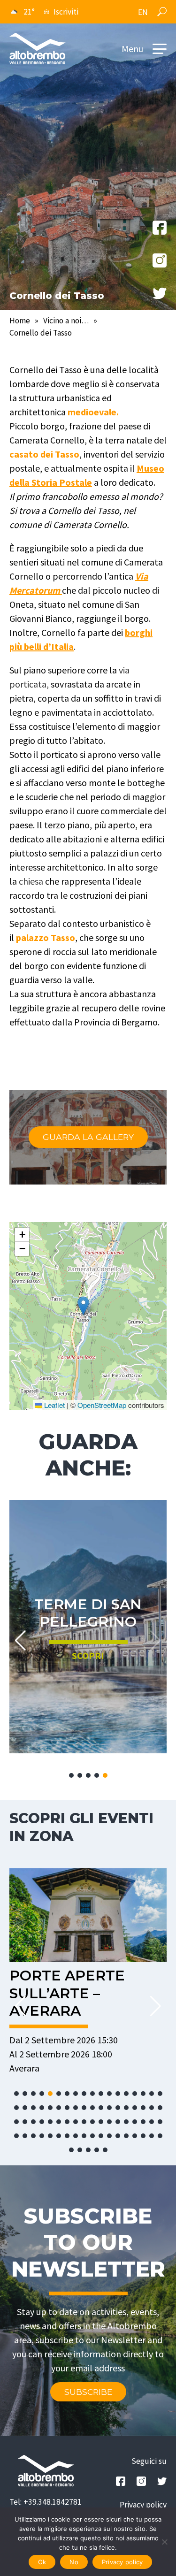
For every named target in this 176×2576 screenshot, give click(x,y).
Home (20, 321)
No (74, 2562)
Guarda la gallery (88, 1137)
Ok (42, 2562)
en (143, 12)
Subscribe (88, 2392)
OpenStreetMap (102, 1405)
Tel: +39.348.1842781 (46, 2502)
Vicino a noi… (66, 321)
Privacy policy (143, 2505)
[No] (164, 2542)
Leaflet (54, 1405)
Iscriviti (66, 12)
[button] (83, 1306)
